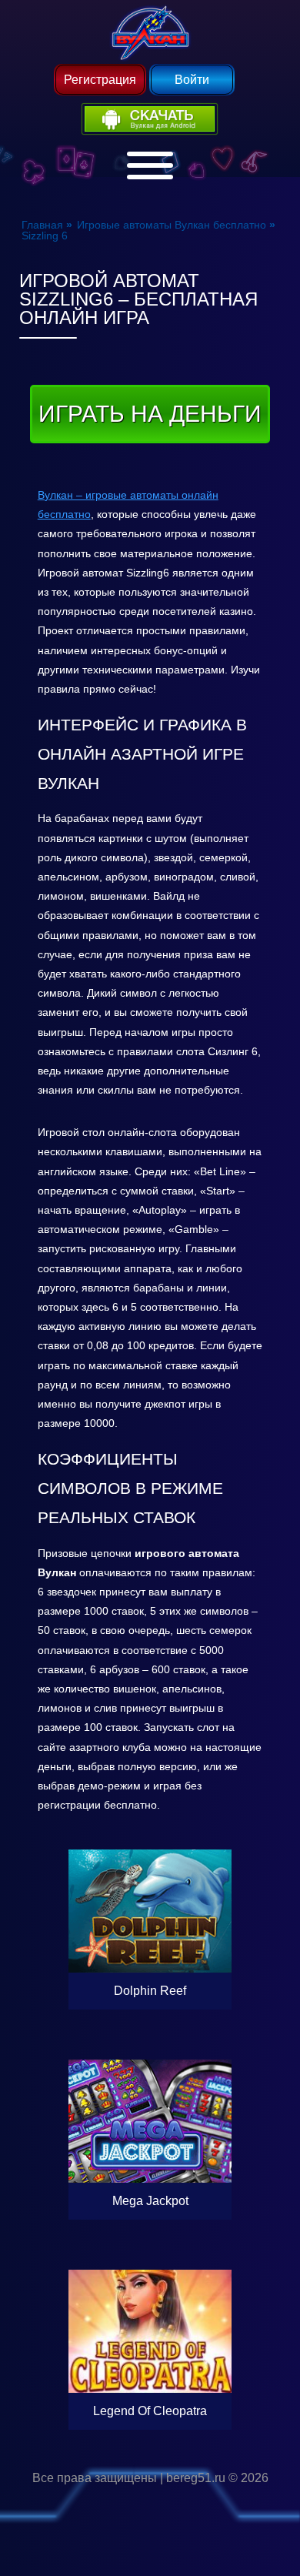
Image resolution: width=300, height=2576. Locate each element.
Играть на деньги (150, 414)
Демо (150, 1866)
